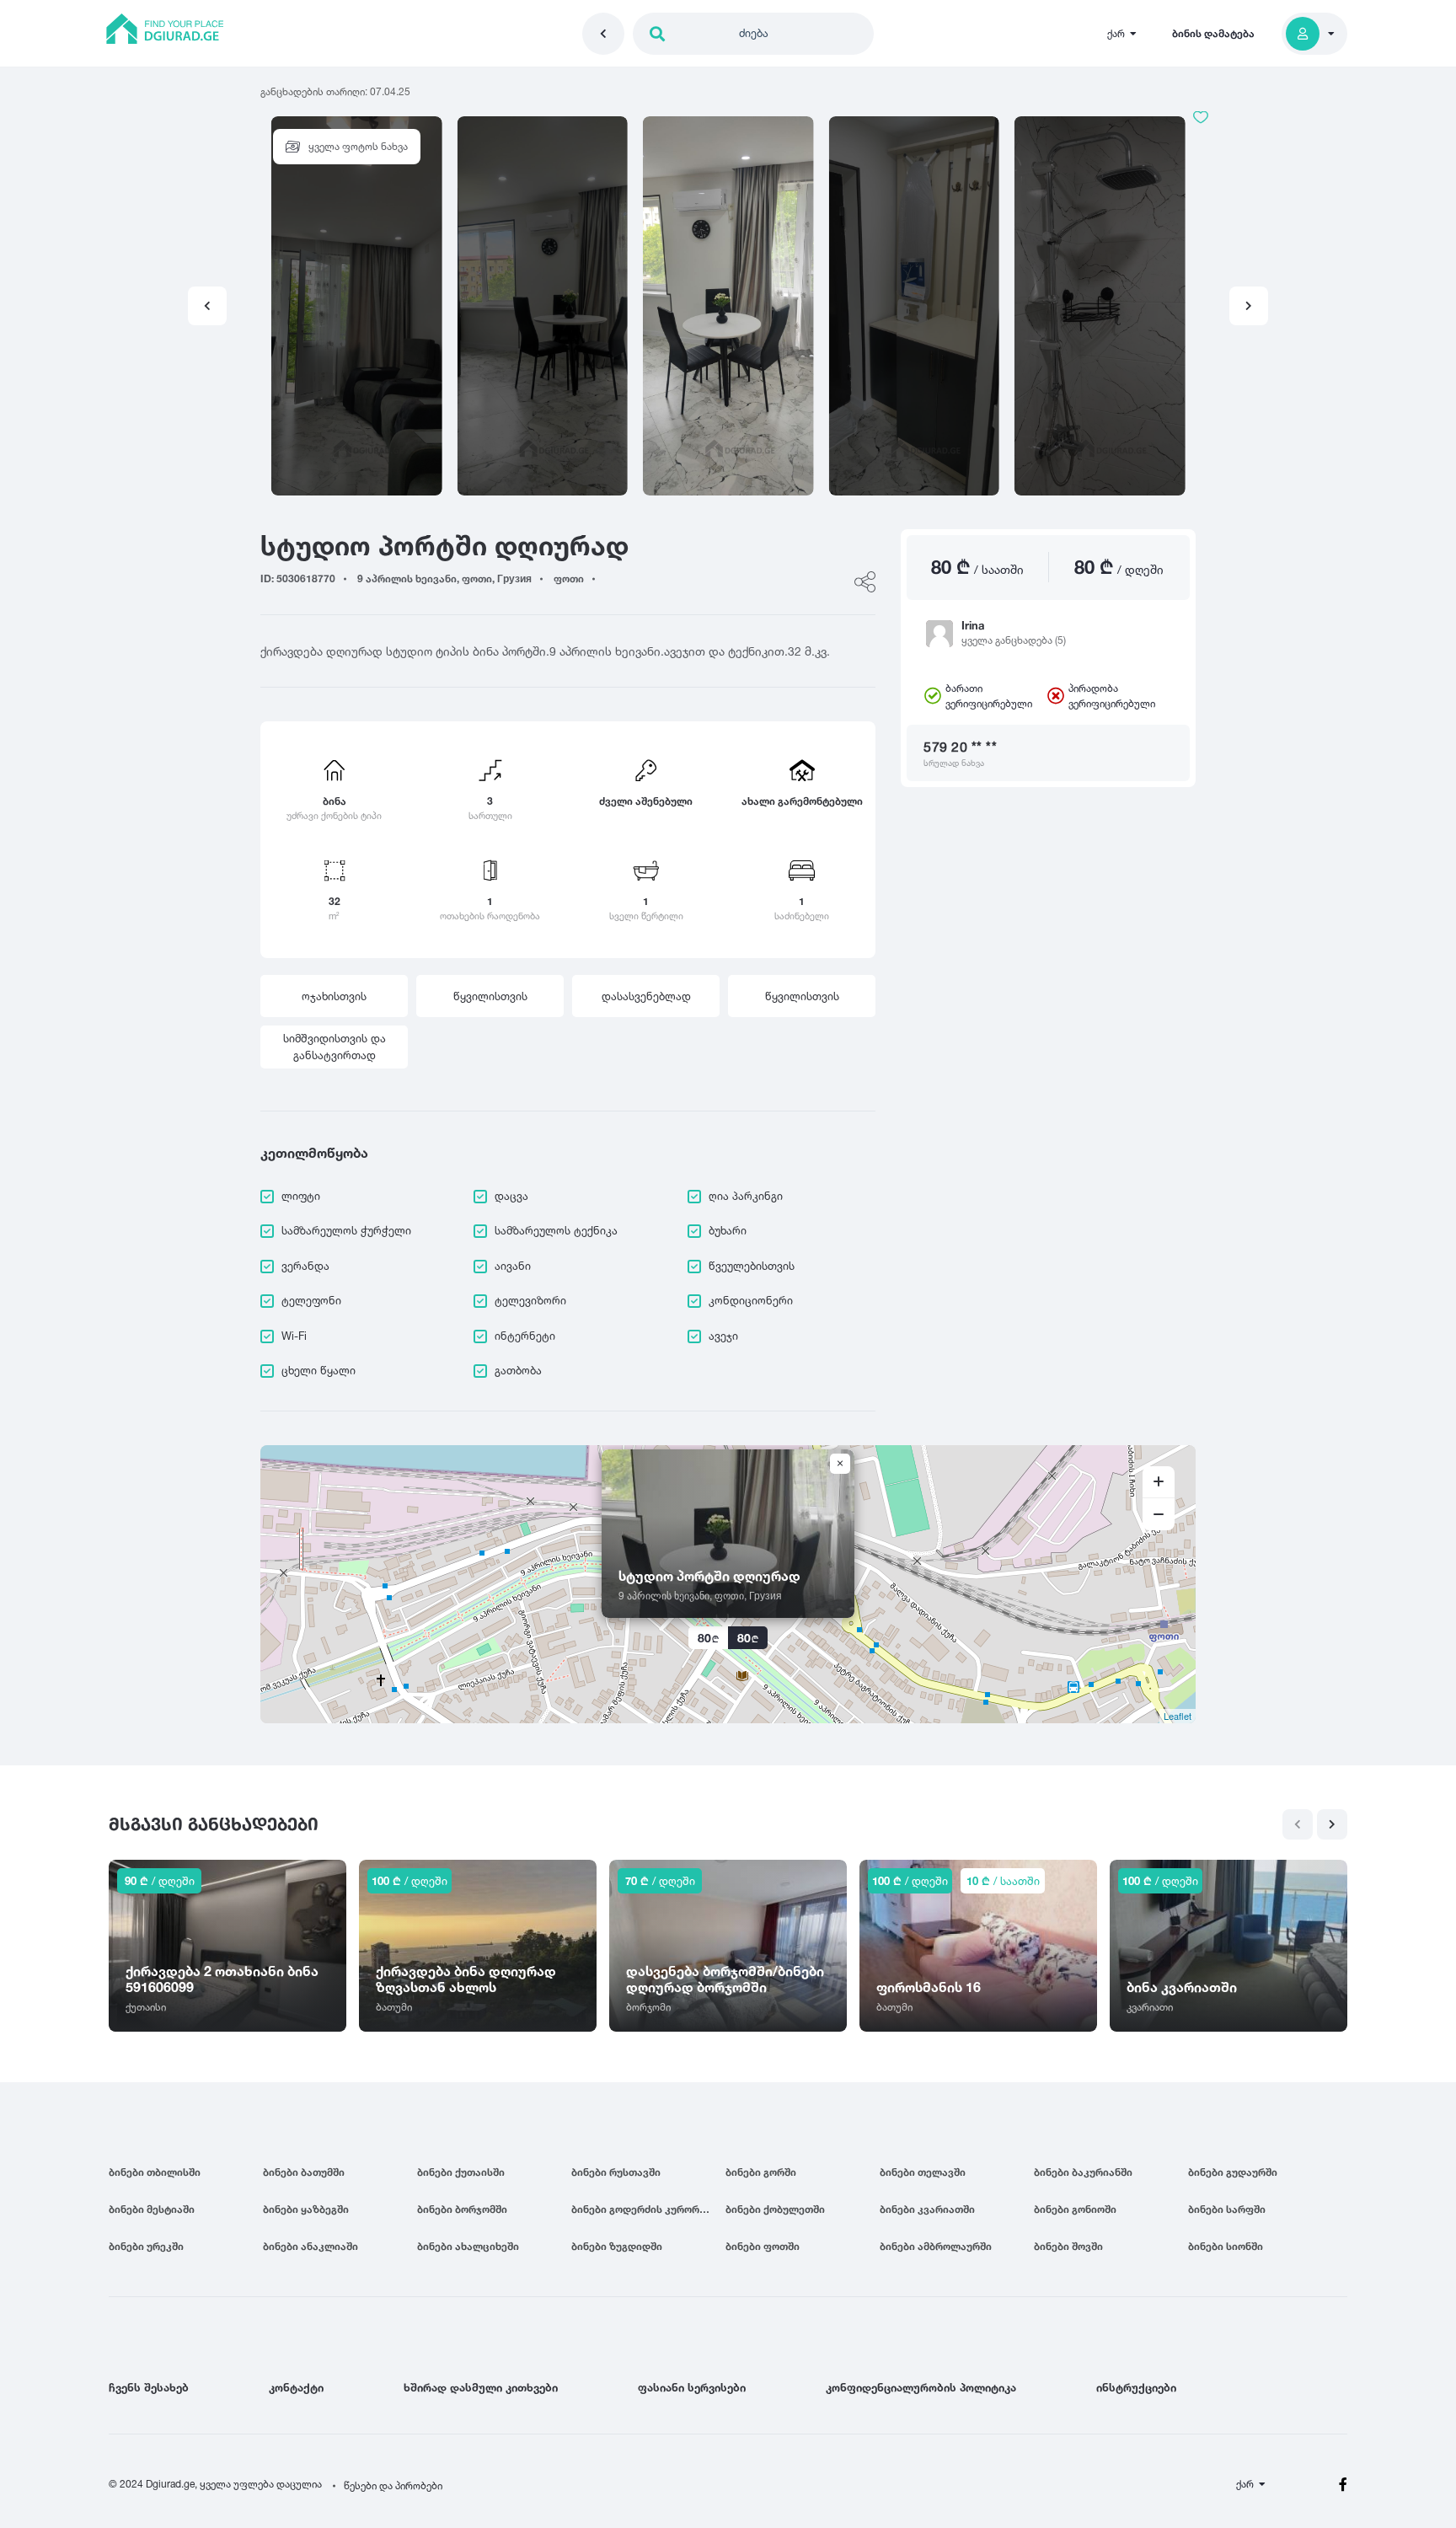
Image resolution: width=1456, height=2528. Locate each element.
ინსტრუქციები (1136, 2387)
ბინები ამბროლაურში (936, 2246)
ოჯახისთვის (334, 996)
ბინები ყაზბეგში (306, 2209)
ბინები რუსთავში (616, 2172)
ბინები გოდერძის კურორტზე (645, 2209)
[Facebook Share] (865, 582)
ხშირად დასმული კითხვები (481, 2387)
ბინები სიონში (1226, 2246)
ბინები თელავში (923, 2172)
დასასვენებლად (646, 996)
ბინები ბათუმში (304, 2172)
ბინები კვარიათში (927, 2209)
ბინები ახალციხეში (468, 2246)
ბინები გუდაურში (1233, 2172)
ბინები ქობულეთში (775, 2209)
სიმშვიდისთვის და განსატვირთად (335, 1047)
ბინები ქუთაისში (461, 2172)
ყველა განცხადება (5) (1014, 640)
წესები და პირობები (393, 2485)
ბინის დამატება (1213, 33)
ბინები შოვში (1068, 2246)
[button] (1249, 306)
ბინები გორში (761, 2172)
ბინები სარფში (1227, 2209)
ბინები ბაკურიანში (1083, 2172)
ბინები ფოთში (763, 2246)
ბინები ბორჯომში (462, 2209)
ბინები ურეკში (146, 2246)
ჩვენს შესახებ (149, 2387)
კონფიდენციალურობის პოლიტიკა (921, 2387)
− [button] (1159, 1514)
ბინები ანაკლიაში (310, 2246)
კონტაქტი (296, 2387)
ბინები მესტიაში (152, 2209)
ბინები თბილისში (155, 2172)
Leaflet (1178, 1716)
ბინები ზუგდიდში (617, 2246)
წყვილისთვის (490, 996)
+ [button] (1159, 1482)
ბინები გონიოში (1075, 2209)
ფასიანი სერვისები (692, 2387)
